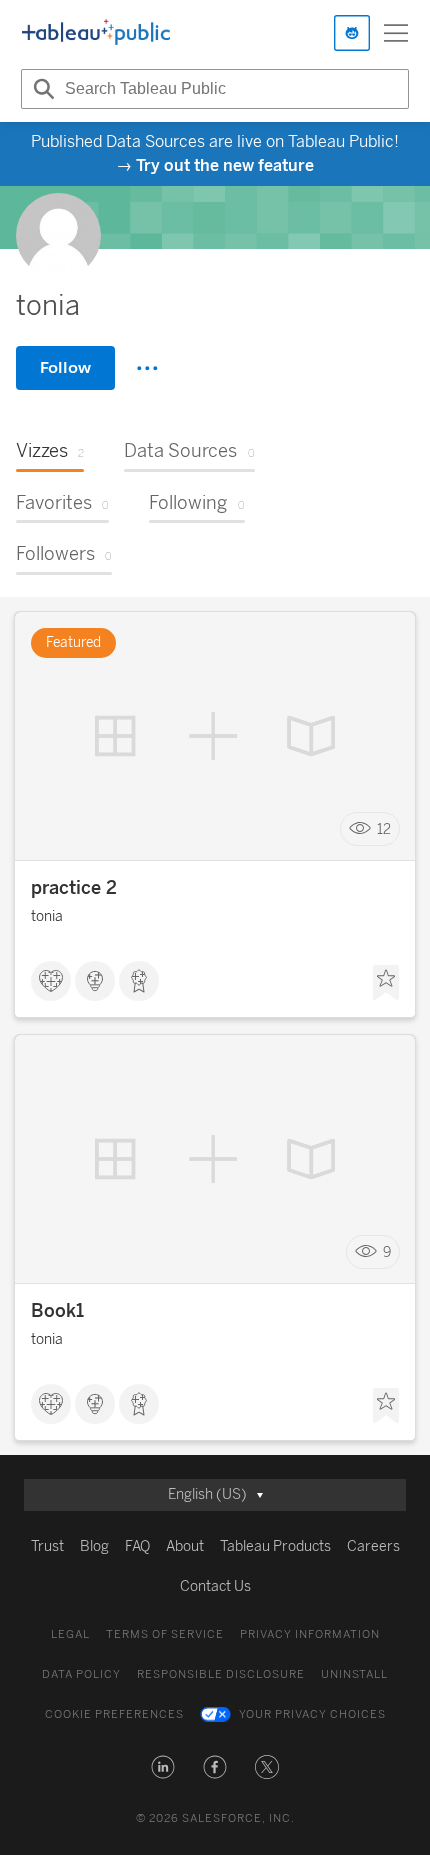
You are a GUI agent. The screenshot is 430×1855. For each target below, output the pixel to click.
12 (384, 829)
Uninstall (354, 1674)
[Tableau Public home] (96, 33)
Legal (70, 1634)
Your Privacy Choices (312, 1714)
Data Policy (81, 1674)
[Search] (41, 89)
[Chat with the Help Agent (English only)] (352, 33)
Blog (94, 1546)
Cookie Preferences (114, 1714)
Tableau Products (275, 1546)
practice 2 (74, 888)
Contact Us (215, 1586)
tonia (47, 916)
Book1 (57, 1311)
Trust (47, 1546)
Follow (65, 367)
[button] (163, 1767)
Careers (373, 1546)
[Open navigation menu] (396, 33)
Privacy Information (310, 1634)
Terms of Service (165, 1634)
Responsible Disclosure (221, 1674)
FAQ (137, 1546)
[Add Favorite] (386, 983)
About (185, 1546)
